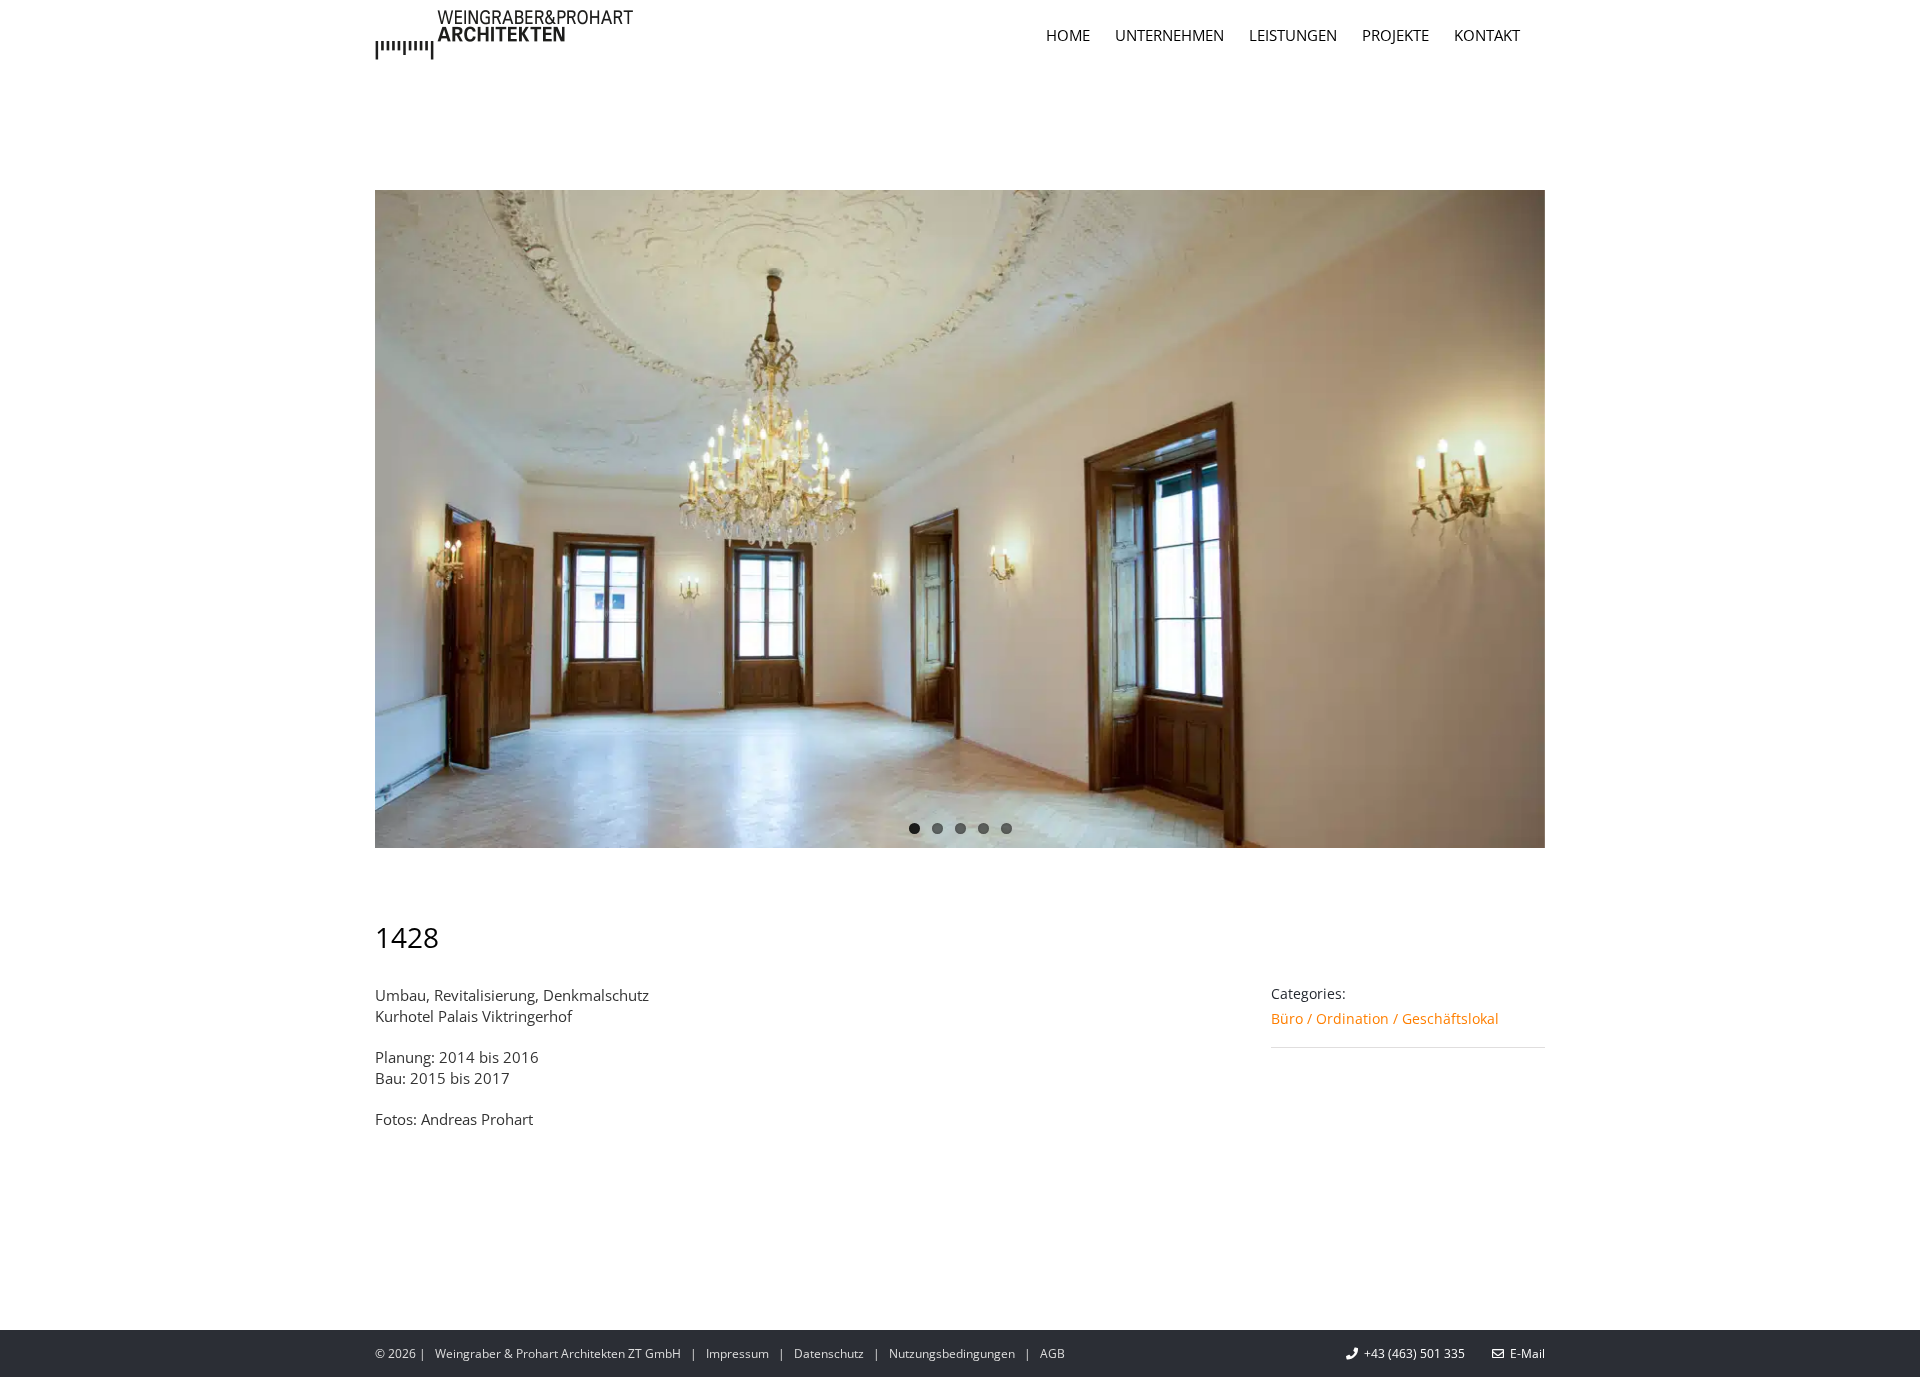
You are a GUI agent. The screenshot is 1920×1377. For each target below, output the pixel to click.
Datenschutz (829, 1353)
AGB (1052, 1353)
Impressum (737, 1353)
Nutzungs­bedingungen (952, 1353)
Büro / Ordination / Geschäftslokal (1385, 1018)
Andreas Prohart (477, 1119)
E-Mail (1524, 1353)
